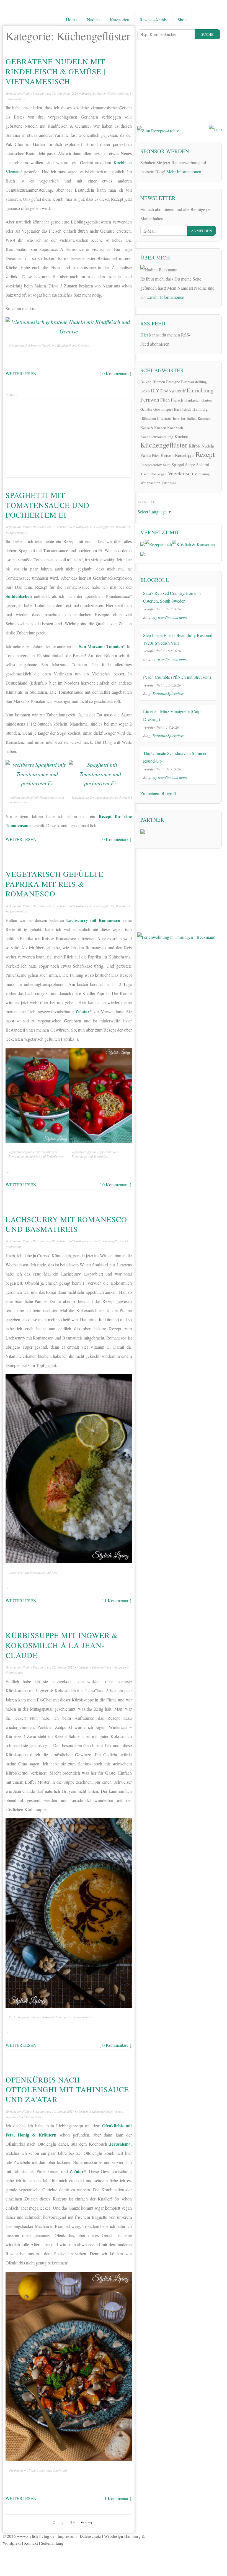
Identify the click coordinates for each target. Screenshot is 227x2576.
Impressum (67, 2536)
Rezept (205, 454)
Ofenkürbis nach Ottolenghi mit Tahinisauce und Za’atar (67, 2089)
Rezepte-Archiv (153, 20)
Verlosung (202, 474)
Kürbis (194, 446)
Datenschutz (90, 2536)
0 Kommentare (15, 99)
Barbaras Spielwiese (168, 693)
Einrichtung (200, 390)
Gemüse (146, 409)
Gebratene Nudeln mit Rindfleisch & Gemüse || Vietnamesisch (56, 71)
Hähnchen (148, 418)
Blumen (159, 382)
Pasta (146, 455)
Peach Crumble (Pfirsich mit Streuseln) (177, 677)
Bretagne (173, 382)
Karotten (204, 418)
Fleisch (101, 93)
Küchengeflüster (118, 93)
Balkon (146, 382)
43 (73, 2522)
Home (71, 20)
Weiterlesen (21, 373)
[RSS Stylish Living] (198, 334)
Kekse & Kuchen (153, 428)
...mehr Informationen (166, 297)
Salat (167, 465)
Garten (207, 400)
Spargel (178, 464)
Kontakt (31, 2543)
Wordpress (12, 2543)
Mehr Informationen (184, 172)
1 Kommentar (32, 2117)
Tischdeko (148, 474)
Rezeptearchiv (151, 465)
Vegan (118, 2111)
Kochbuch (175, 428)
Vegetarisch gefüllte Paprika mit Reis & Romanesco (55, 884)
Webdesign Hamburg (122, 2536)
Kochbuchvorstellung (157, 437)
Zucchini (169, 483)
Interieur (164, 418)
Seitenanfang (52, 2543)
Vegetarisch (123, 527)
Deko (145, 391)
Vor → (86, 2522)
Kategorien (120, 20)
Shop (182, 20)
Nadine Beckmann (34, 93)
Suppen (119, 1667)
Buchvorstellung (194, 382)
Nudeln (208, 446)
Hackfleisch (183, 409)
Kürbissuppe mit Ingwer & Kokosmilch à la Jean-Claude (62, 1645)
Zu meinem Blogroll (158, 793)
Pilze (156, 456)
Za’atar (82, 1011)
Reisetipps (185, 455)
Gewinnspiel (163, 409)
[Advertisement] (69, 437)
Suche (207, 34)
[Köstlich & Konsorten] (193, 543)
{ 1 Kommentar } (116, 1601)
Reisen (167, 455)
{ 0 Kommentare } (115, 373)
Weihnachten (150, 483)
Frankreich (192, 400)
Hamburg (200, 409)
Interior (179, 418)
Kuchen (181, 436)
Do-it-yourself (173, 391)
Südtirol (203, 465)
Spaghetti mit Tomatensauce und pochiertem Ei (47, 505)
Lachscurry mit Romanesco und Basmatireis (66, 1224)
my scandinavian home (170, 617)
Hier (144, 335)
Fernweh (150, 399)
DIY (155, 391)
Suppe (190, 464)
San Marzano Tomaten (101, 646)
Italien (192, 418)
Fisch (97, 1241)
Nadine (93, 20)
